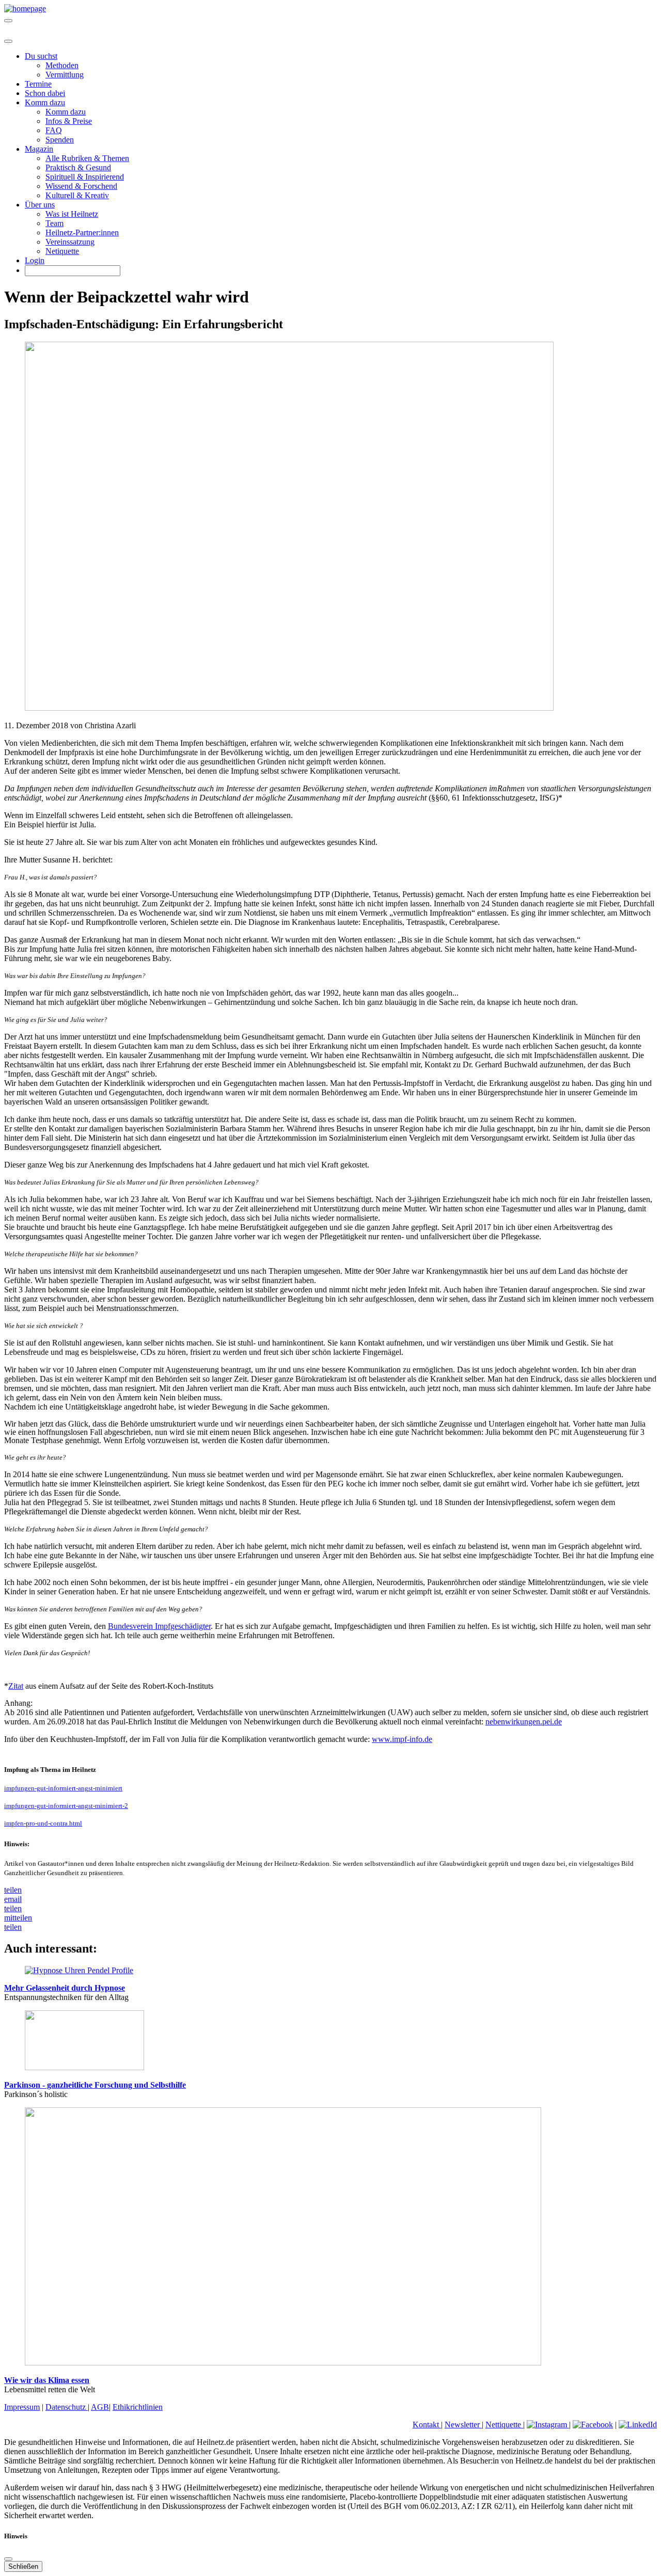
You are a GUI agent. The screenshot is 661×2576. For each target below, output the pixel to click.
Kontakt (427, 2425)
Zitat (16, 1686)
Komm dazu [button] (45, 102)
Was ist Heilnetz (72, 214)
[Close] (8, 41)
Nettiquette (504, 2425)
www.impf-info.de (402, 1739)
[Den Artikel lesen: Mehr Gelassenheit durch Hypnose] (79, 1970)
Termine (38, 84)
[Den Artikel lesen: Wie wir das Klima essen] (283, 2363)
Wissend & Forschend (81, 186)
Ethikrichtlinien (138, 2407)
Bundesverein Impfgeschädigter (159, 1626)
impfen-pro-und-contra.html (43, 1823)
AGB (100, 2407)
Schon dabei (45, 93)
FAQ (54, 130)
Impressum (22, 2407)
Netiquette (62, 251)
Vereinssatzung (70, 242)
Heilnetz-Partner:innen (82, 233)
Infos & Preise (69, 121)
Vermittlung (65, 75)
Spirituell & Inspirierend (85, 177)
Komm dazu (66, 112)
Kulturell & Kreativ (77, 195)
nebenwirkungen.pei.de (524, 1722)
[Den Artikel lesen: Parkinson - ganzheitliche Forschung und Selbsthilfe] (84, 2067)
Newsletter (463, 2425)
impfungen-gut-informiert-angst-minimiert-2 (66, 1806)
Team (54, 223)
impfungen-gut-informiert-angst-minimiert (63, 1788)
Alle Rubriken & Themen (87, 158)
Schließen (23, 2566)
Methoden (62, 65)
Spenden (60, 140)
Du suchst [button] (41, 56)
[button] (13, 1890)
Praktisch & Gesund (78, 167)
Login (35, 260)
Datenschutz (67, 2407)
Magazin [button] (39, 149)
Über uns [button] (40, 205)
